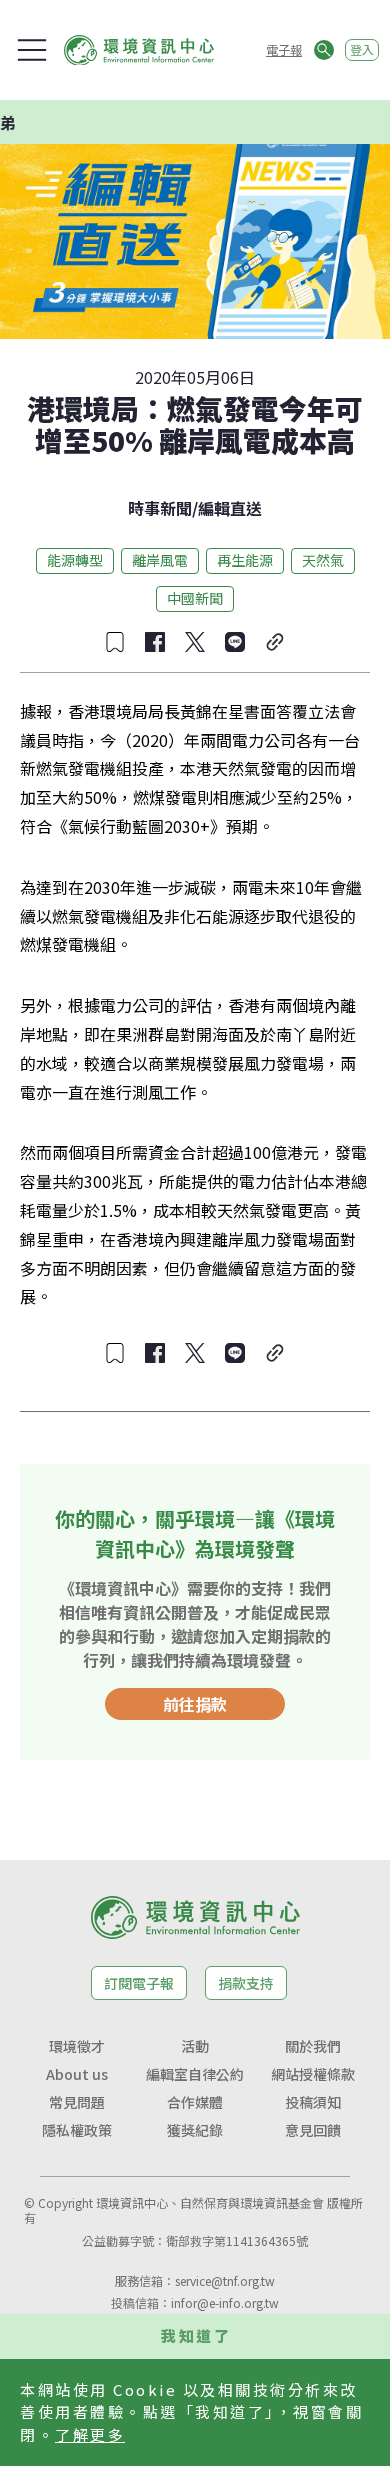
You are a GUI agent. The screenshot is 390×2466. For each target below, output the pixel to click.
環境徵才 (77, 2046)
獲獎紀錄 (195, 2130)
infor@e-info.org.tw (225, 2302)
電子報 (284, 49)
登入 (362, 49)
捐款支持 (246, 1983)
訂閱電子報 (139, 1983)
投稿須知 (313, 2102)
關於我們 (313, 2046)
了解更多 (90, 2434)
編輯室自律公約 (195, 2074)
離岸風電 (160, 560)
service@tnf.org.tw (225, 2280)
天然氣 (323, 560)
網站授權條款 (313, 2074)
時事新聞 (160, 508)
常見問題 (77, 2102)
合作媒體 (195, 2102)
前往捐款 (195, 1704)
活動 (195, 2046)
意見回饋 (313, 2130)
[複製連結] (275, 642)
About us (77, 2074)
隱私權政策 (77, 2130)
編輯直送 (230, 508)
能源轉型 (75, 560)
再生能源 (245, 560)
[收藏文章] (115, 642)
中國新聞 (195, 598)
